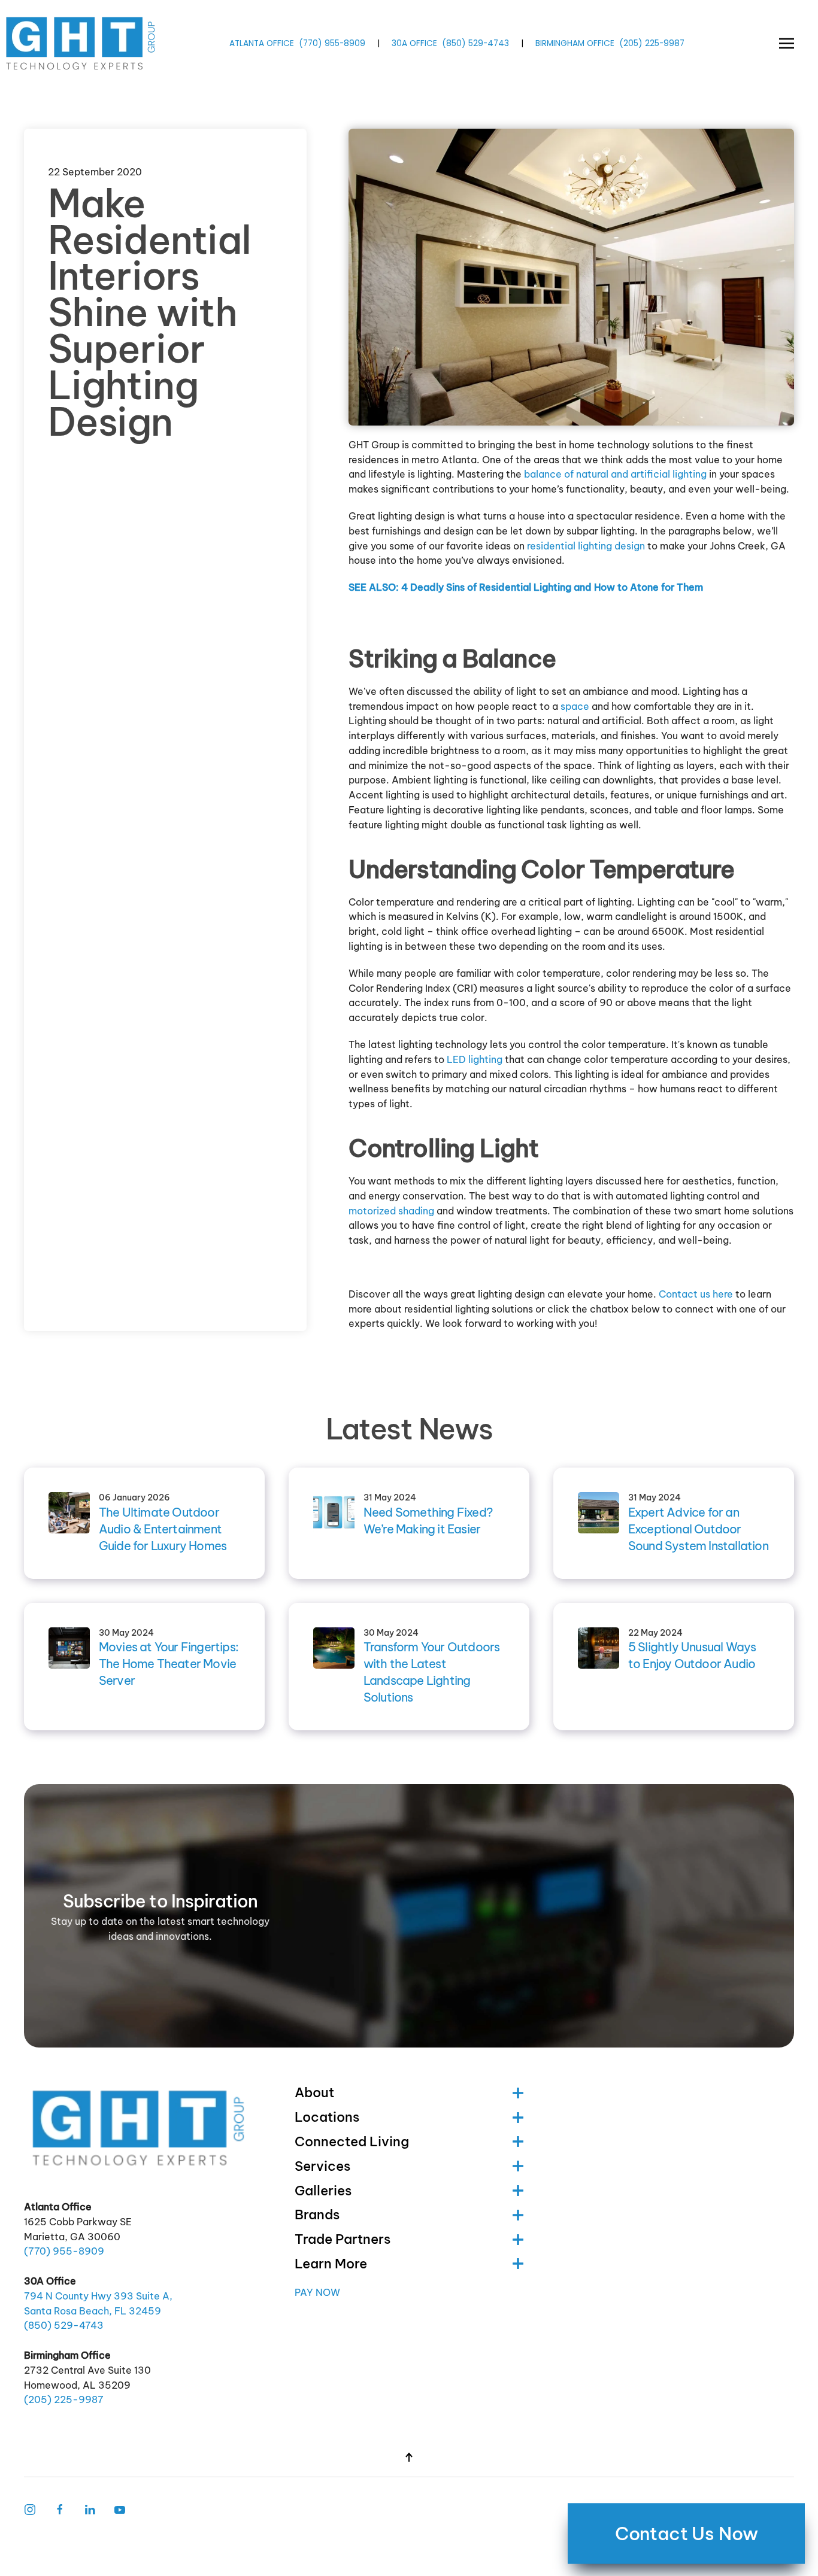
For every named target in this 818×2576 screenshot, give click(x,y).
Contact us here (696, 1294)
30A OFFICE (414, 43)
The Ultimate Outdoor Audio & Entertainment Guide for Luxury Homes (163, 1529)
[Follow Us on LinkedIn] (90, 2508)
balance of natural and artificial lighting (615, 474)
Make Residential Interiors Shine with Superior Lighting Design (149, 312)
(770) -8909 (332, 43)
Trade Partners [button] (343, 2239)
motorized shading (391, 1211)
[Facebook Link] (60, 2508)
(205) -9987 (652, 43)
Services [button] (322, 2166)
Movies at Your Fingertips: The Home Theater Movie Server (169, 1664)
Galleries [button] (323, 2191)
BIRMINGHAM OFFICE (575, 43)
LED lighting (475, 1059)
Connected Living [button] (352, 2141)
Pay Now (317, 2292)
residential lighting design (586, 546)
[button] (787, 43)
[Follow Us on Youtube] (120, 2508)
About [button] (314, 2092)
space (575, 706)
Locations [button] (327, 2117)
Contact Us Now (686, 2534)
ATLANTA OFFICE (262, 43)
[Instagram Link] (30, 2508)
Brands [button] (317, 2214)
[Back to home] (82, 43)
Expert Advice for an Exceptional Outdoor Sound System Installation (698, 1529)
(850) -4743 (475, 43)
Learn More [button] (331, 2264)
